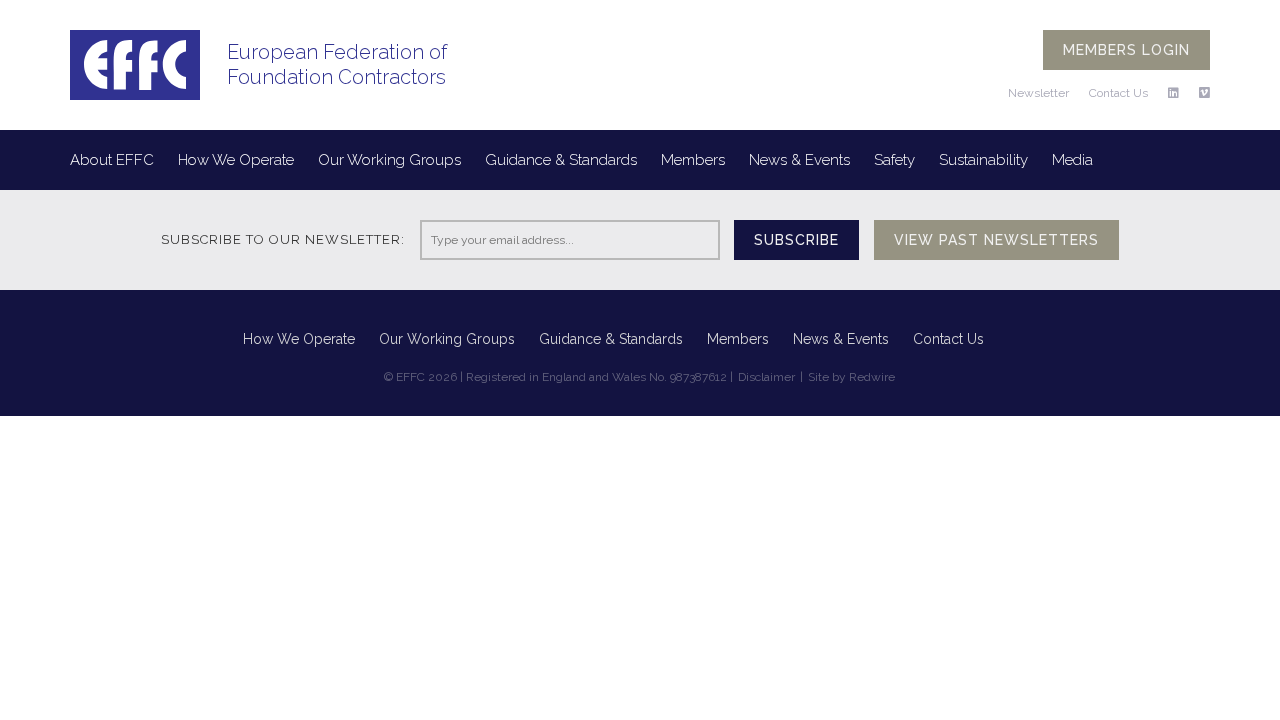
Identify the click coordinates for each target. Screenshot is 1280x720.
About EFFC (112, 160)
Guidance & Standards (561, 160)
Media (1072, 160)
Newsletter (1038, 93)
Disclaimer (766, 377)
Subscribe (796, 240)
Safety (894, 160)
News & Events (799, 160)
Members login (1126, 50)
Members (693, 160)
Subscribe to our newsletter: (283, 239)
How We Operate (236, 160)
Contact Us (1118, 93)
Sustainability (983, 160)
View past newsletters (996, 240)
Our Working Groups (389, 160)
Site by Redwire (851, 377)
